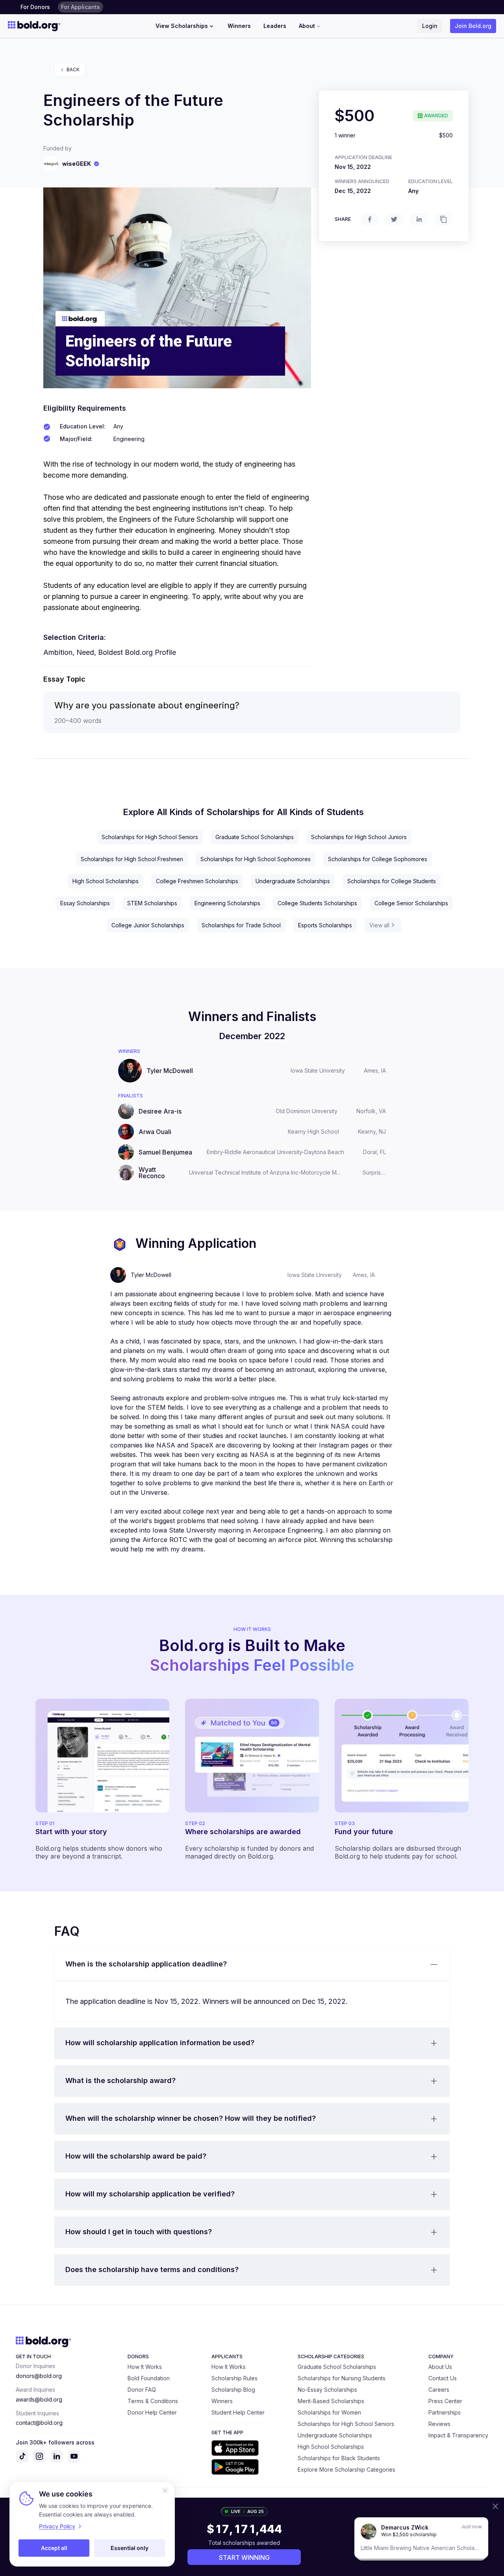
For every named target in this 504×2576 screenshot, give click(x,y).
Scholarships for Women (329, 2412)
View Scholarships (182, 26)
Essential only (130, 2548)
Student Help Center (238, 2412)
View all (379, 925)
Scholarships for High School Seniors (150, 837)
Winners (239, 26)
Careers (439, 2390)
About (307, 26)
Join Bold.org (473, 26)
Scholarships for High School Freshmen (132, 859)
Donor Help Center (152, 2412)
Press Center (445, 2401)
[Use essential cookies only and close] (165, 2491)
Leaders (275, 26)
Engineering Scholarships (227, 903)
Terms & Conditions (153, 2401)
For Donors (35, 7)
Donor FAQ (142, 2390)
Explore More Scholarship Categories (346, 2469)
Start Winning (244, 2557)
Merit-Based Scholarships (331, 2401)
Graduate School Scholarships (255, 837)
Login (430, 26)
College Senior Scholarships (411, 903)
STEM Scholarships (152, 903)
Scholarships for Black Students (339, 2458)
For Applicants (81, 7)
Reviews (439, 2424)
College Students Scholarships (317, 903)
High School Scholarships (106, 881)
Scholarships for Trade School (241, 925)
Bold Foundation (149, 2378)
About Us (440, 2367)
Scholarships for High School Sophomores (256, 859)
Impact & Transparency (458, 2435)
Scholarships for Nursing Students (342, 2378)
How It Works (145, 2367)
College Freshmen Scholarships (197, 881)
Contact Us (443, 2378)
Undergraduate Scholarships (293, 881)
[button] (252, 1964)
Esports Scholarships (325, 925)
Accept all (54, 2548)
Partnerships (445, 2412)
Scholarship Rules (234, 2378)
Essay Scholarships (85, 903)
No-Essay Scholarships (327, 2390)
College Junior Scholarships (148, 925)
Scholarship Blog (233, 2390)
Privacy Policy (57, 2526)
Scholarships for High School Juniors (359, 837)
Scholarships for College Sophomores (378, 859)
